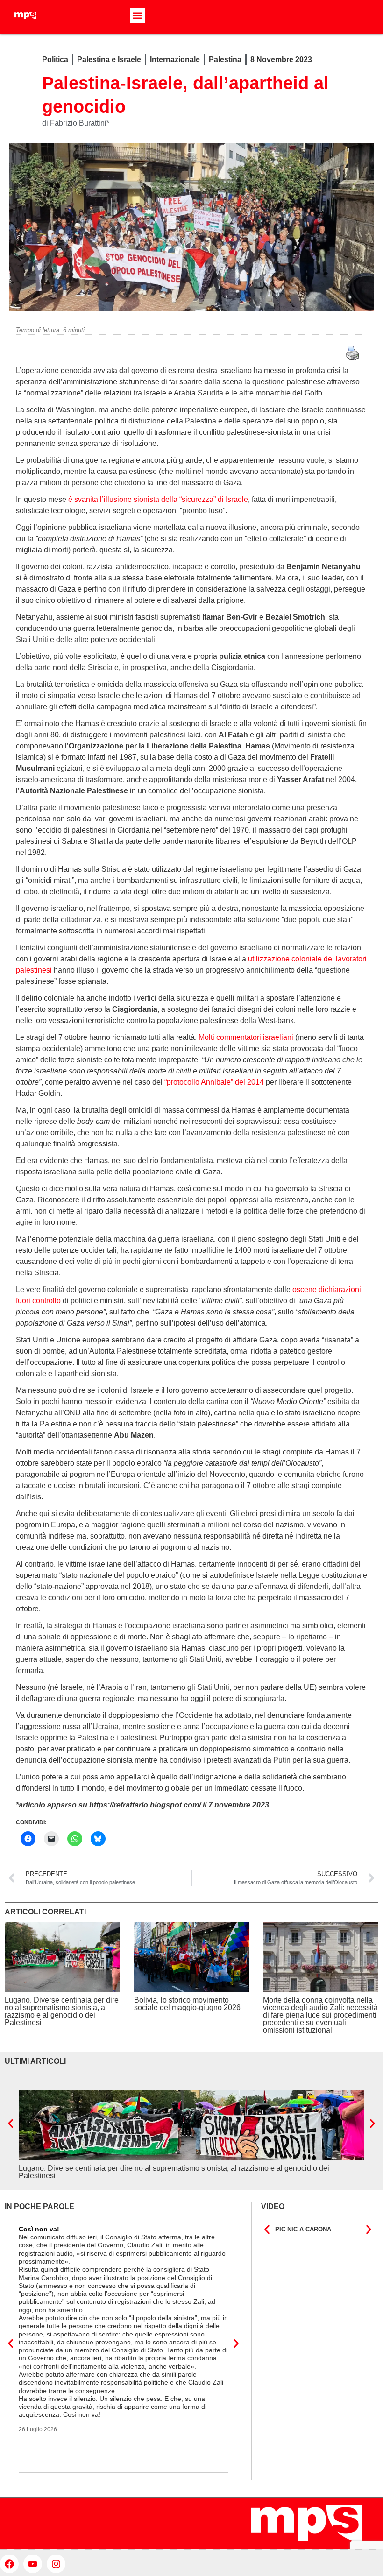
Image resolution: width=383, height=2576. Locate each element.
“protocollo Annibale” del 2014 (214, 1082)
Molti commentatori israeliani (246, 1037)
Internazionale (175, 60)
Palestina (225, 60)
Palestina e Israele (109, 60)
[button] (138, 16)
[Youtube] (33, 2564)
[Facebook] (9, 2564)
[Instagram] (56, 2564)
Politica (55, 60)
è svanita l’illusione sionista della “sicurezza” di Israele (158, 499)
